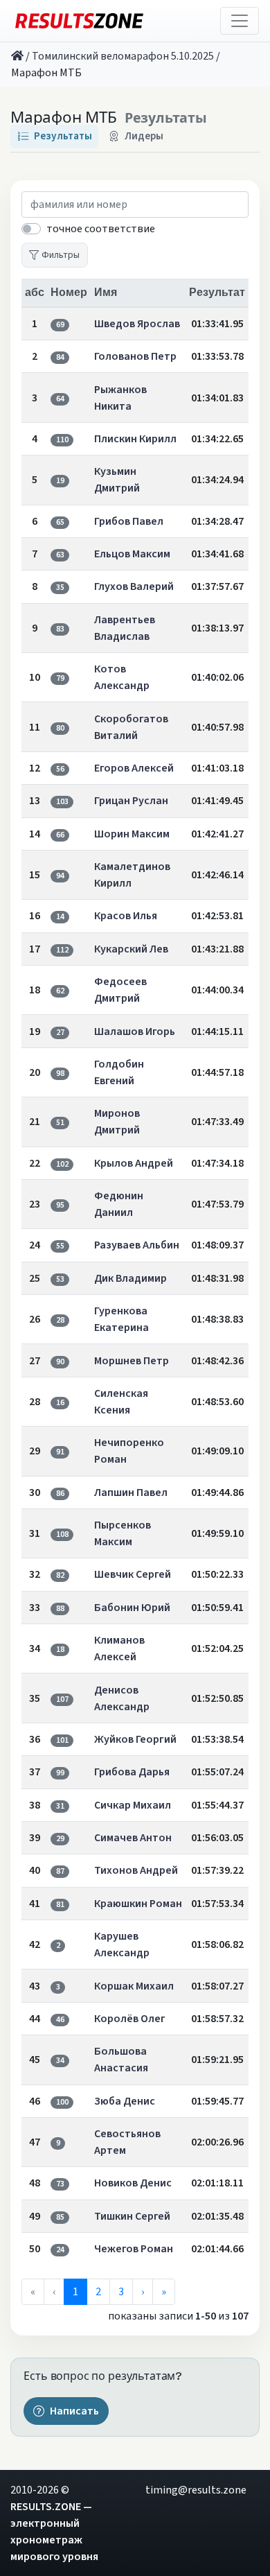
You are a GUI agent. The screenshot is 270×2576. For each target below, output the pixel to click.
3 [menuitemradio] (121, 2292)
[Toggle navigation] (240, 21)
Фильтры (61, 255)
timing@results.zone (196, 2490)
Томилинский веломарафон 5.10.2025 (123, 56)
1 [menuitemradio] (75, 2292)
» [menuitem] (164, 2292)
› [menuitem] (143, 2292)
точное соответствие (101, 229)
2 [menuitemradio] (98, 2292)
